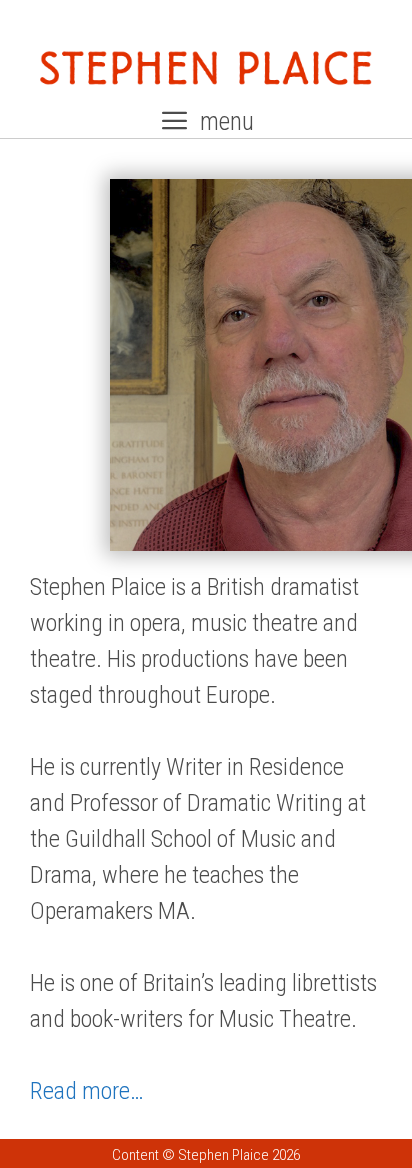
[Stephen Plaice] (206, 66)
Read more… (87, 1091)
